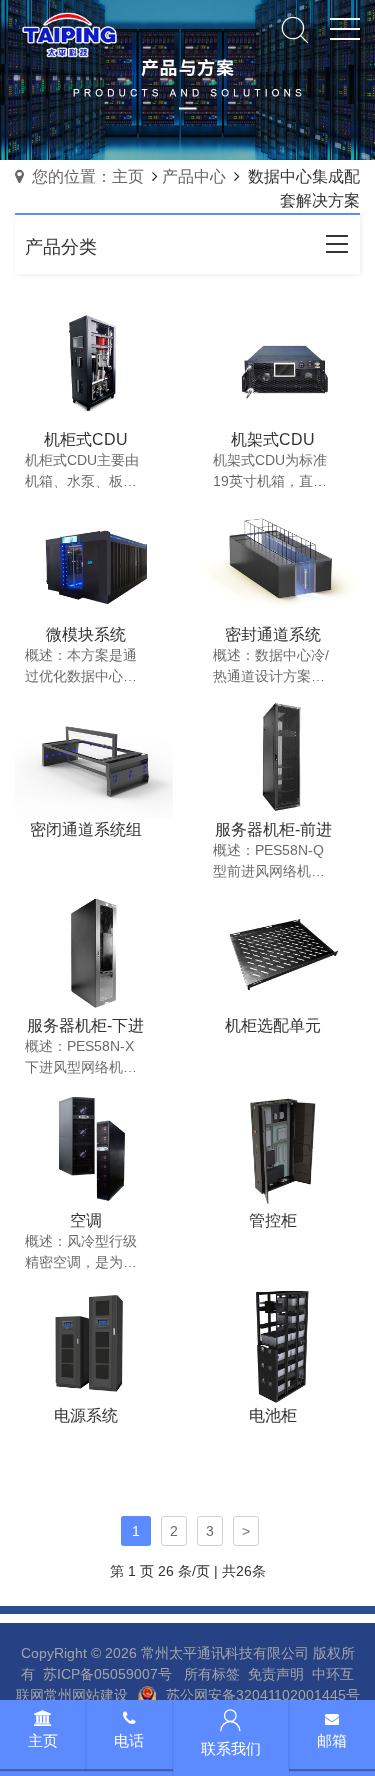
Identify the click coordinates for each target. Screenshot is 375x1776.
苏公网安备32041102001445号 (263, 1695)
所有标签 (212, 1674)
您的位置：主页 (88, 176)
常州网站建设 (86, 1695)
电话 (129, 1740)
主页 (43, 1740)
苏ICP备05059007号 (107, 1674)
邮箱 (332, 1740)
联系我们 (231, 1748)
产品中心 (194, 176)
